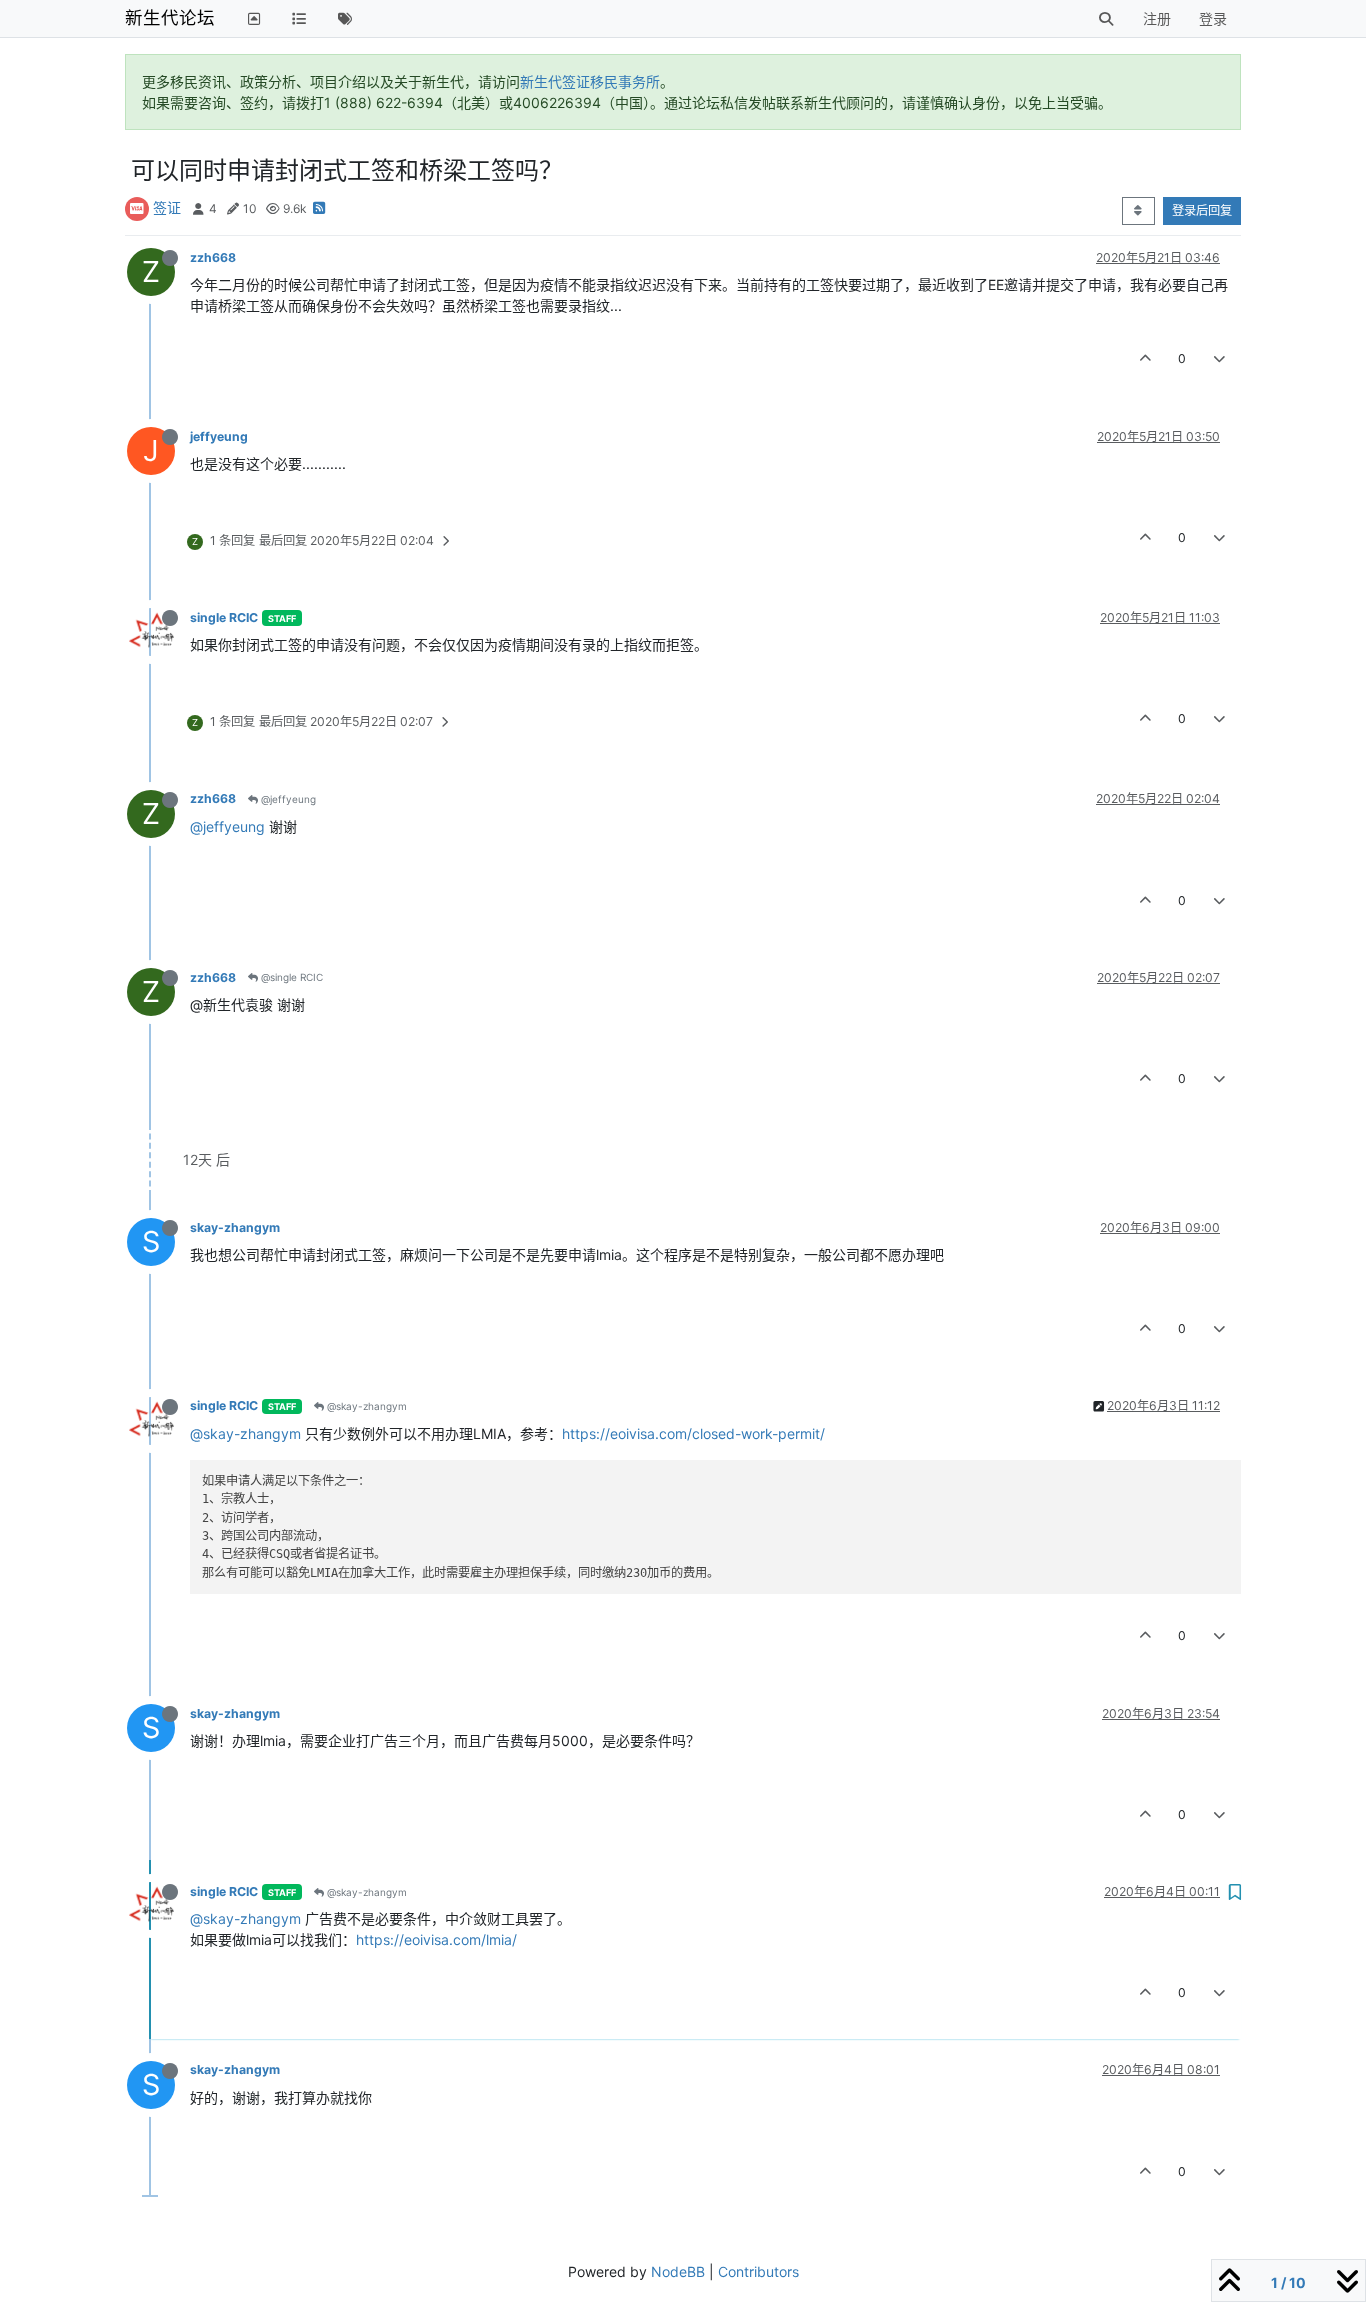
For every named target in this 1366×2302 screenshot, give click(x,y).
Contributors (758, 2271)
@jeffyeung (287, 799)
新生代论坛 (170, 17)
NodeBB (678, 2271)
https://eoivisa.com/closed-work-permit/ (693, 1433)
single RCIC (224, 617)
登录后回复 (1202, 210)
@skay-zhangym (365, 1406)
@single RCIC (290, 977)
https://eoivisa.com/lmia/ (436, 1939)
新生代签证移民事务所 (590, 81)
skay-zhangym (235, 1227)
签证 (167, 207)
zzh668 (213, 257)
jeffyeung (219, 436)
